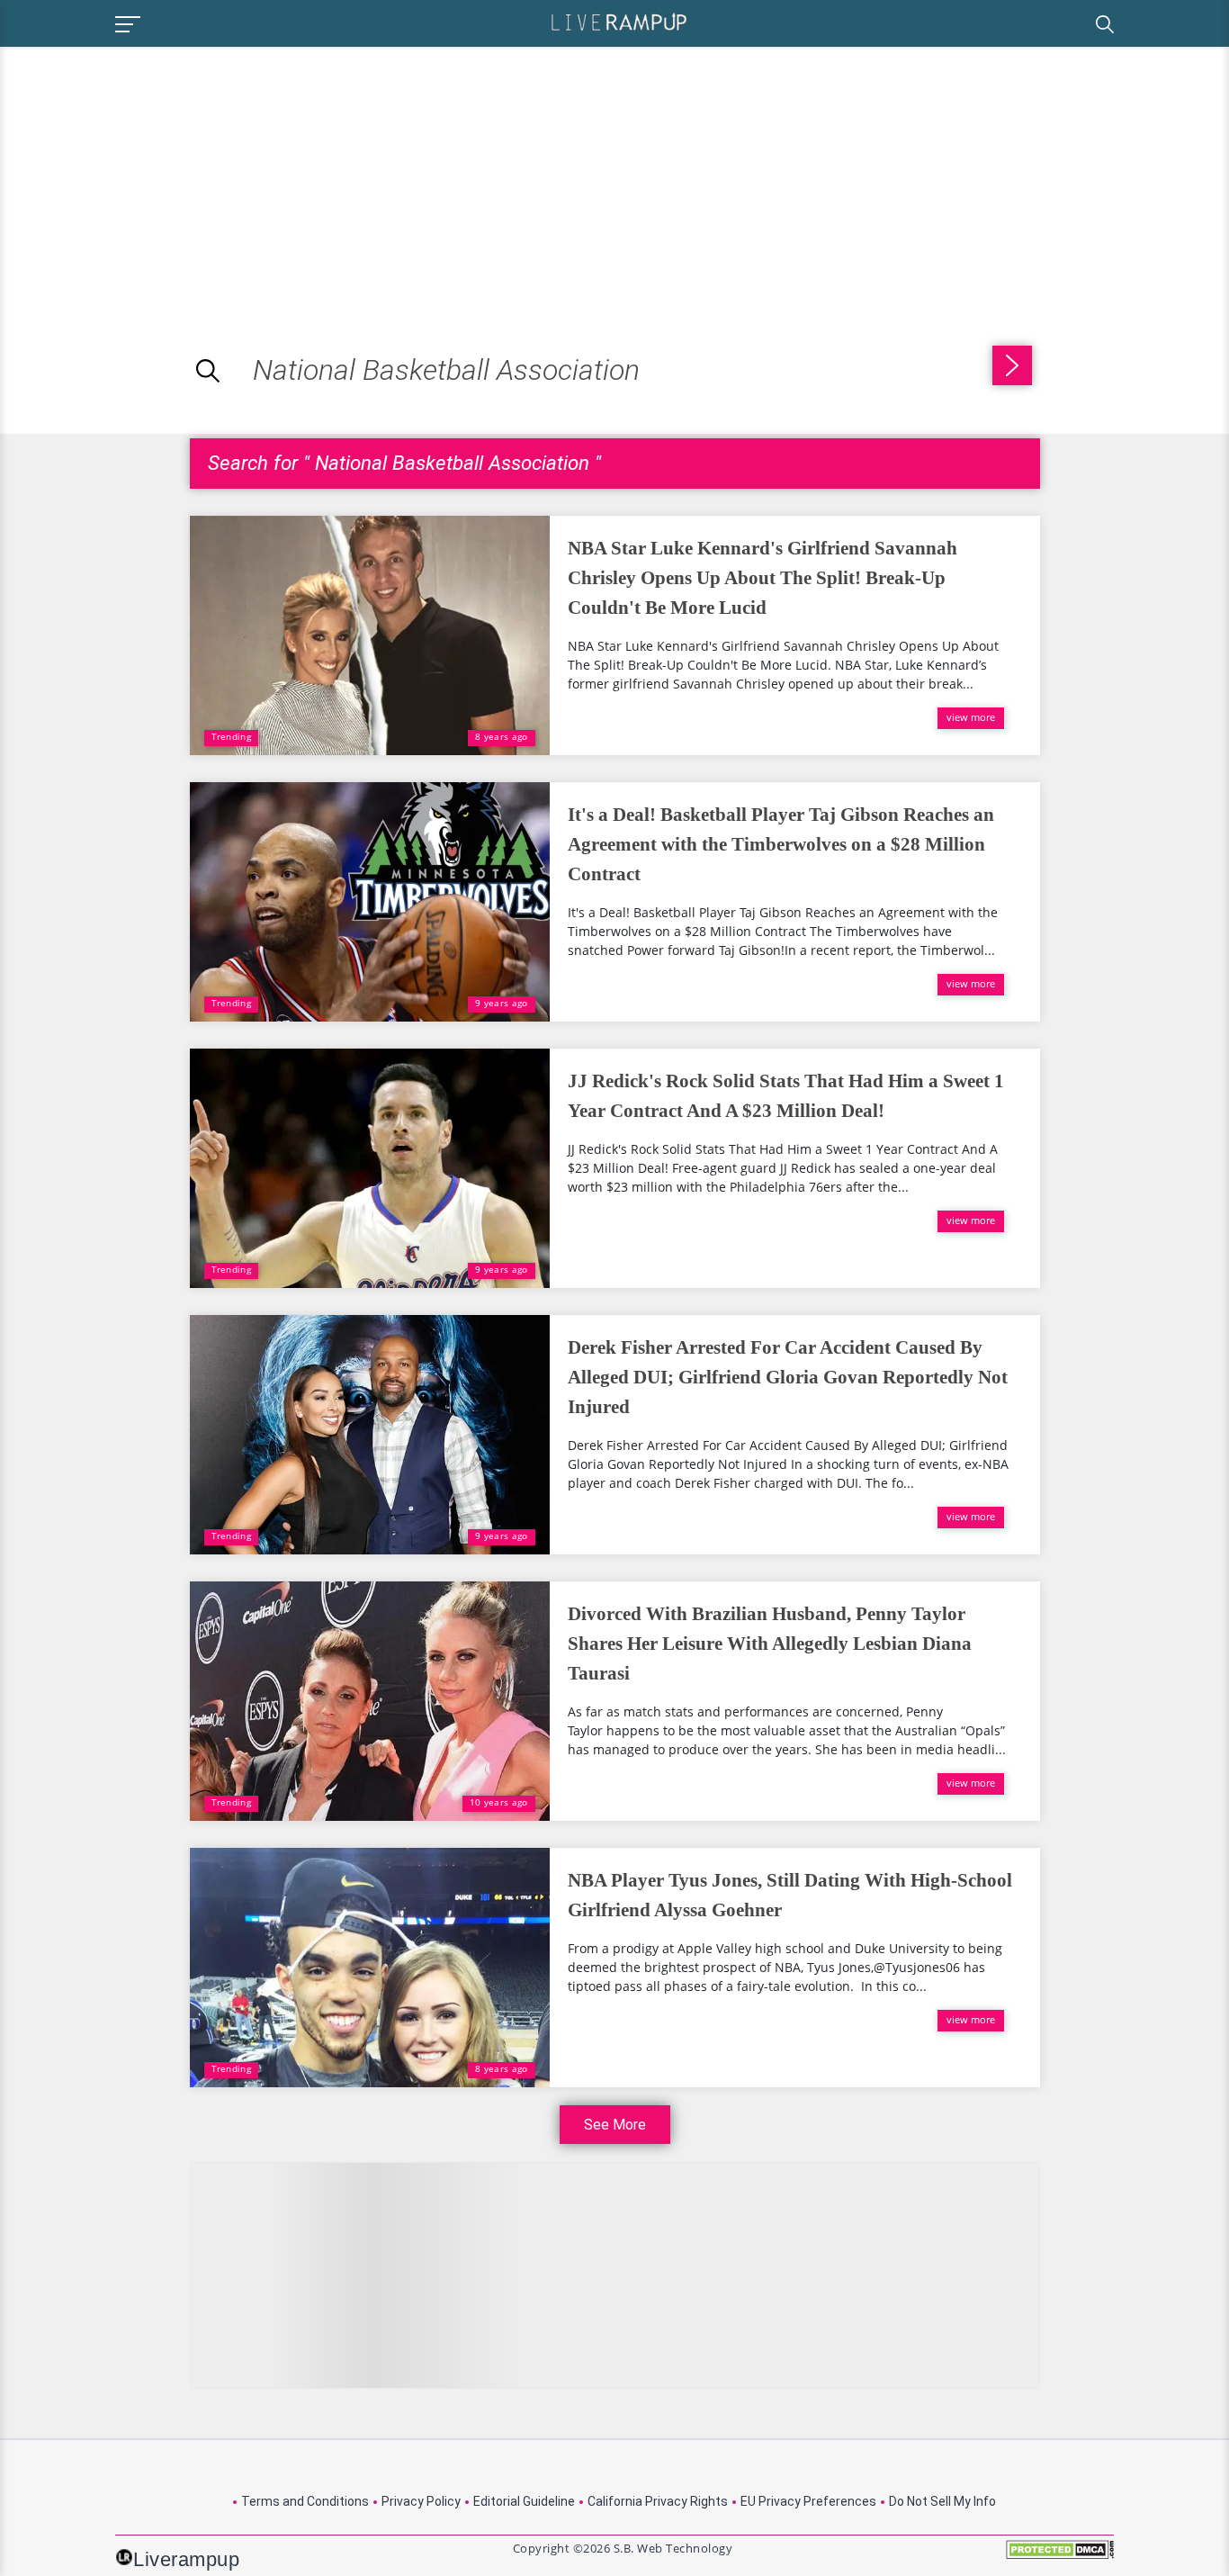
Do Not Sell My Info (942, 2501)
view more (971, 717)
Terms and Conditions (305, 2501)
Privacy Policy (421, 2501)
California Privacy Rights (658, 2501)
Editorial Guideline (524, 2501)
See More (615, 2125)
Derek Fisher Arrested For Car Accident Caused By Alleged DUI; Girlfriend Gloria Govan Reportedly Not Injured (788, 1377)
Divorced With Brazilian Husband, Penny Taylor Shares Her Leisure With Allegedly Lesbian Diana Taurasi (770, 1644)
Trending (231, 736)
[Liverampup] (619, 21)
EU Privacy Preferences (808, 2501)
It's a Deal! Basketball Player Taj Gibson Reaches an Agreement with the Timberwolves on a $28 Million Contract (781, 844)
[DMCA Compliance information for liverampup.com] (1060, 2556)
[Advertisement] (151, 173)
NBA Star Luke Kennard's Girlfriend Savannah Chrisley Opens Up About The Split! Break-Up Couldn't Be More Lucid (763, 578)
